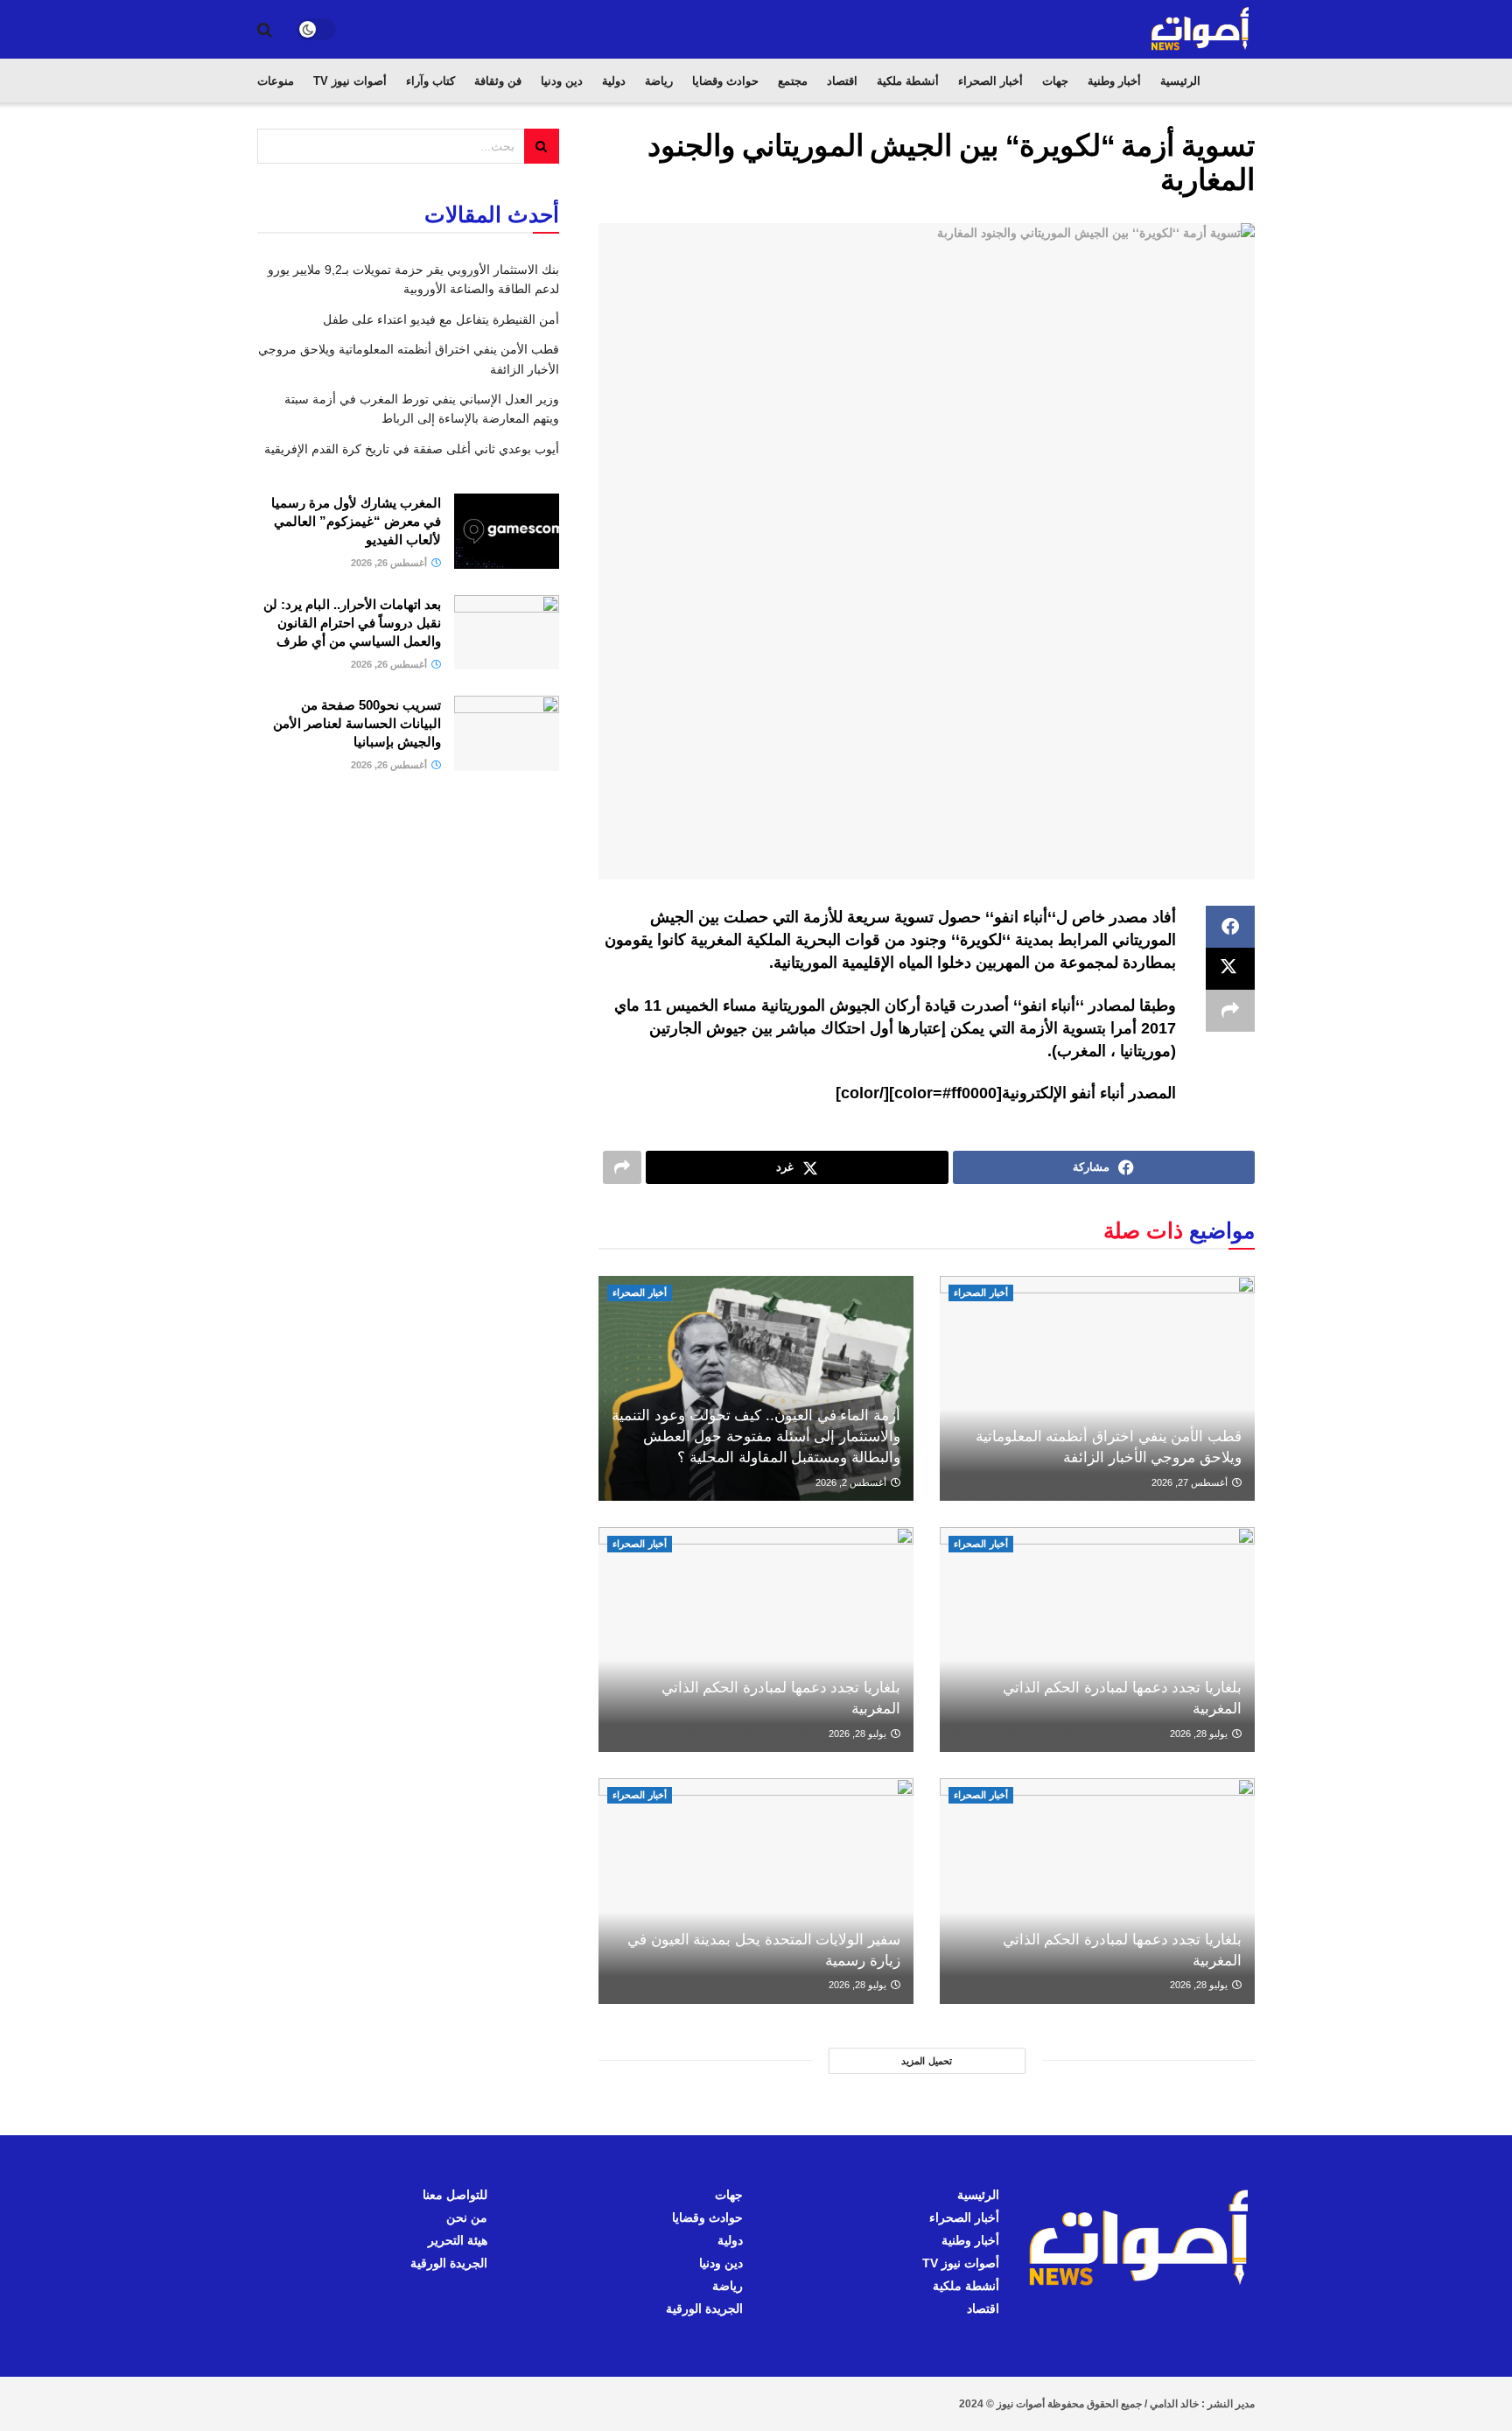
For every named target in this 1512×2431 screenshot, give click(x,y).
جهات (1055, 81)
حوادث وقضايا (725, 81)
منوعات (276, 81)
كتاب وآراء (430, 81)
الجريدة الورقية (704, 2308)
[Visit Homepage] (1201, 29)
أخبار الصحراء (990, 81)
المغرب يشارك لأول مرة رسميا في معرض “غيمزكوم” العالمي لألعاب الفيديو (356, 521)
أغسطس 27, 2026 (1191, 1482)
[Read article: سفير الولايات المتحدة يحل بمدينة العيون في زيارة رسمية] (756, 1891)
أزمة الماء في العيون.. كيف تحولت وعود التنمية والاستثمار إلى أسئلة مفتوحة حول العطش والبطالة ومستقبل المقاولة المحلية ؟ (756, 1436)
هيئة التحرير (458, 2240)
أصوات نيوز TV (350, 81)
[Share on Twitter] (1230, 969)
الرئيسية (1180, 81)
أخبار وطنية (1114, 81)
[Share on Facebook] (1230, 927)
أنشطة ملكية (908, 81)
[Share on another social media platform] (1230, 1011)
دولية (614, 81)
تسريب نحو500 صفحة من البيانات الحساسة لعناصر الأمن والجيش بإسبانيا (357, 723)
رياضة (659, 81)
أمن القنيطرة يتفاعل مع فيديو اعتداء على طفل (441, 319)
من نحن (467, 2217)
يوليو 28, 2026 (1200, 1734)
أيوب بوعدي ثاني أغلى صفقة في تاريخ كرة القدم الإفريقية (412, 449)
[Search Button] (265, 30)
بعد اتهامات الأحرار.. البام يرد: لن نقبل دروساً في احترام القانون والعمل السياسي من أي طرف (352, 623)
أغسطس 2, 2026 (852, 1482)
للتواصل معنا (455, 2195)
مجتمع (793, 81)
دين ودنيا (562, 81)
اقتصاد (842, 81)
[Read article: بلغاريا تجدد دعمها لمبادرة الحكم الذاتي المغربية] (1097, 1639)
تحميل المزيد (927, 2061)
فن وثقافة (498, 81)
